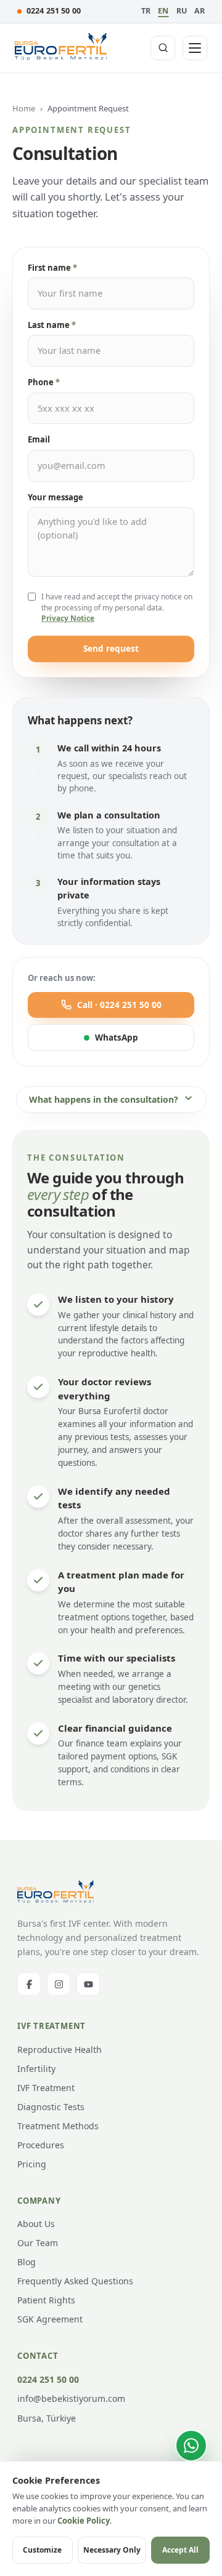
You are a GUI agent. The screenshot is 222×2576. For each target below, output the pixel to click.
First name (52, 268)
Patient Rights (46, 2300)
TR (146, 11)
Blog (27, 2262)
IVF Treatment (46, 2088)
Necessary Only (112, 2550)
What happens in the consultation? (104, 1099)
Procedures (41, 2145)
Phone (44, 382)
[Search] (163, 48)
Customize (42, 2550)
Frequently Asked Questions (75, 2281)
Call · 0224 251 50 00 (119, 1005)
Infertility (36, 2069)
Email (39, 439)
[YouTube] (88, 1984)
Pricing (32, 2164)
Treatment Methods (58, 2126)
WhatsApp (117, 1038)
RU (182, 11)
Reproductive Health (60, 2050)
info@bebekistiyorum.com (71, 2398)
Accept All (180, 2550)
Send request (111, 649)
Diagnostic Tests (51, 2107)
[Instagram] (59, 1984)
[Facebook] (29, 1984)
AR (199, 11)
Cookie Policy (84, 2521)
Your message (55, 497)
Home (24, 108)
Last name (52, 325)
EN (163, 11)
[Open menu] (195, 48)
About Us (36, 2224)
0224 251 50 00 (54, 11)
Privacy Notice (68, 618)
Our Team (38, 2243)
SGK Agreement (50, 2319)
